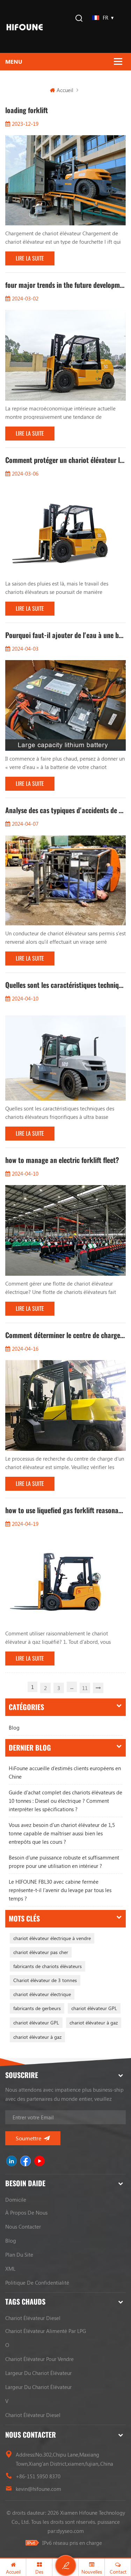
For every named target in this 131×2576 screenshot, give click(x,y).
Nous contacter (23, 2227)
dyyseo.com (70, 2531)
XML (10, 2269)
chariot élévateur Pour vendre (39, 2359)
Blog (14, 1727)
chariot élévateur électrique (42, 1994)
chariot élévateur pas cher (41, 1952)
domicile (16, 2200)
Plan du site (19, 2255)
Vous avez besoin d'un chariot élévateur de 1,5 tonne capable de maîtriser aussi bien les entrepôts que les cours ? (62, 1833)
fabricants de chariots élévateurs (48, 1966)
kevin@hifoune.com (38, 2489)
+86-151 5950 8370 (38, 2476)
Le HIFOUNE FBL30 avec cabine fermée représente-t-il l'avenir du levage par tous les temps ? (60, 1890)
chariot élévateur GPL (94, 2008)
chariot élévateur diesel (33, 2318)
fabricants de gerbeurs (37, 2008)
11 (85, 1688)
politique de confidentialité (37, 2283)
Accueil (65, 90)
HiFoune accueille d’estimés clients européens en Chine (65, 1772)
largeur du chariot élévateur (38, 2373)
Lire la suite (30, 258)
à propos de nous (26, 2213)
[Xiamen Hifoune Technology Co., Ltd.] (25, 26)
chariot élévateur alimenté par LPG (46, 2331)
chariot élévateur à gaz (94, 2023)
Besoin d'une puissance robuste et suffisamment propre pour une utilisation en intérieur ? (64, 1862)
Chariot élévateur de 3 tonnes (45, 1980)
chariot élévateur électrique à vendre (52, 1938)
